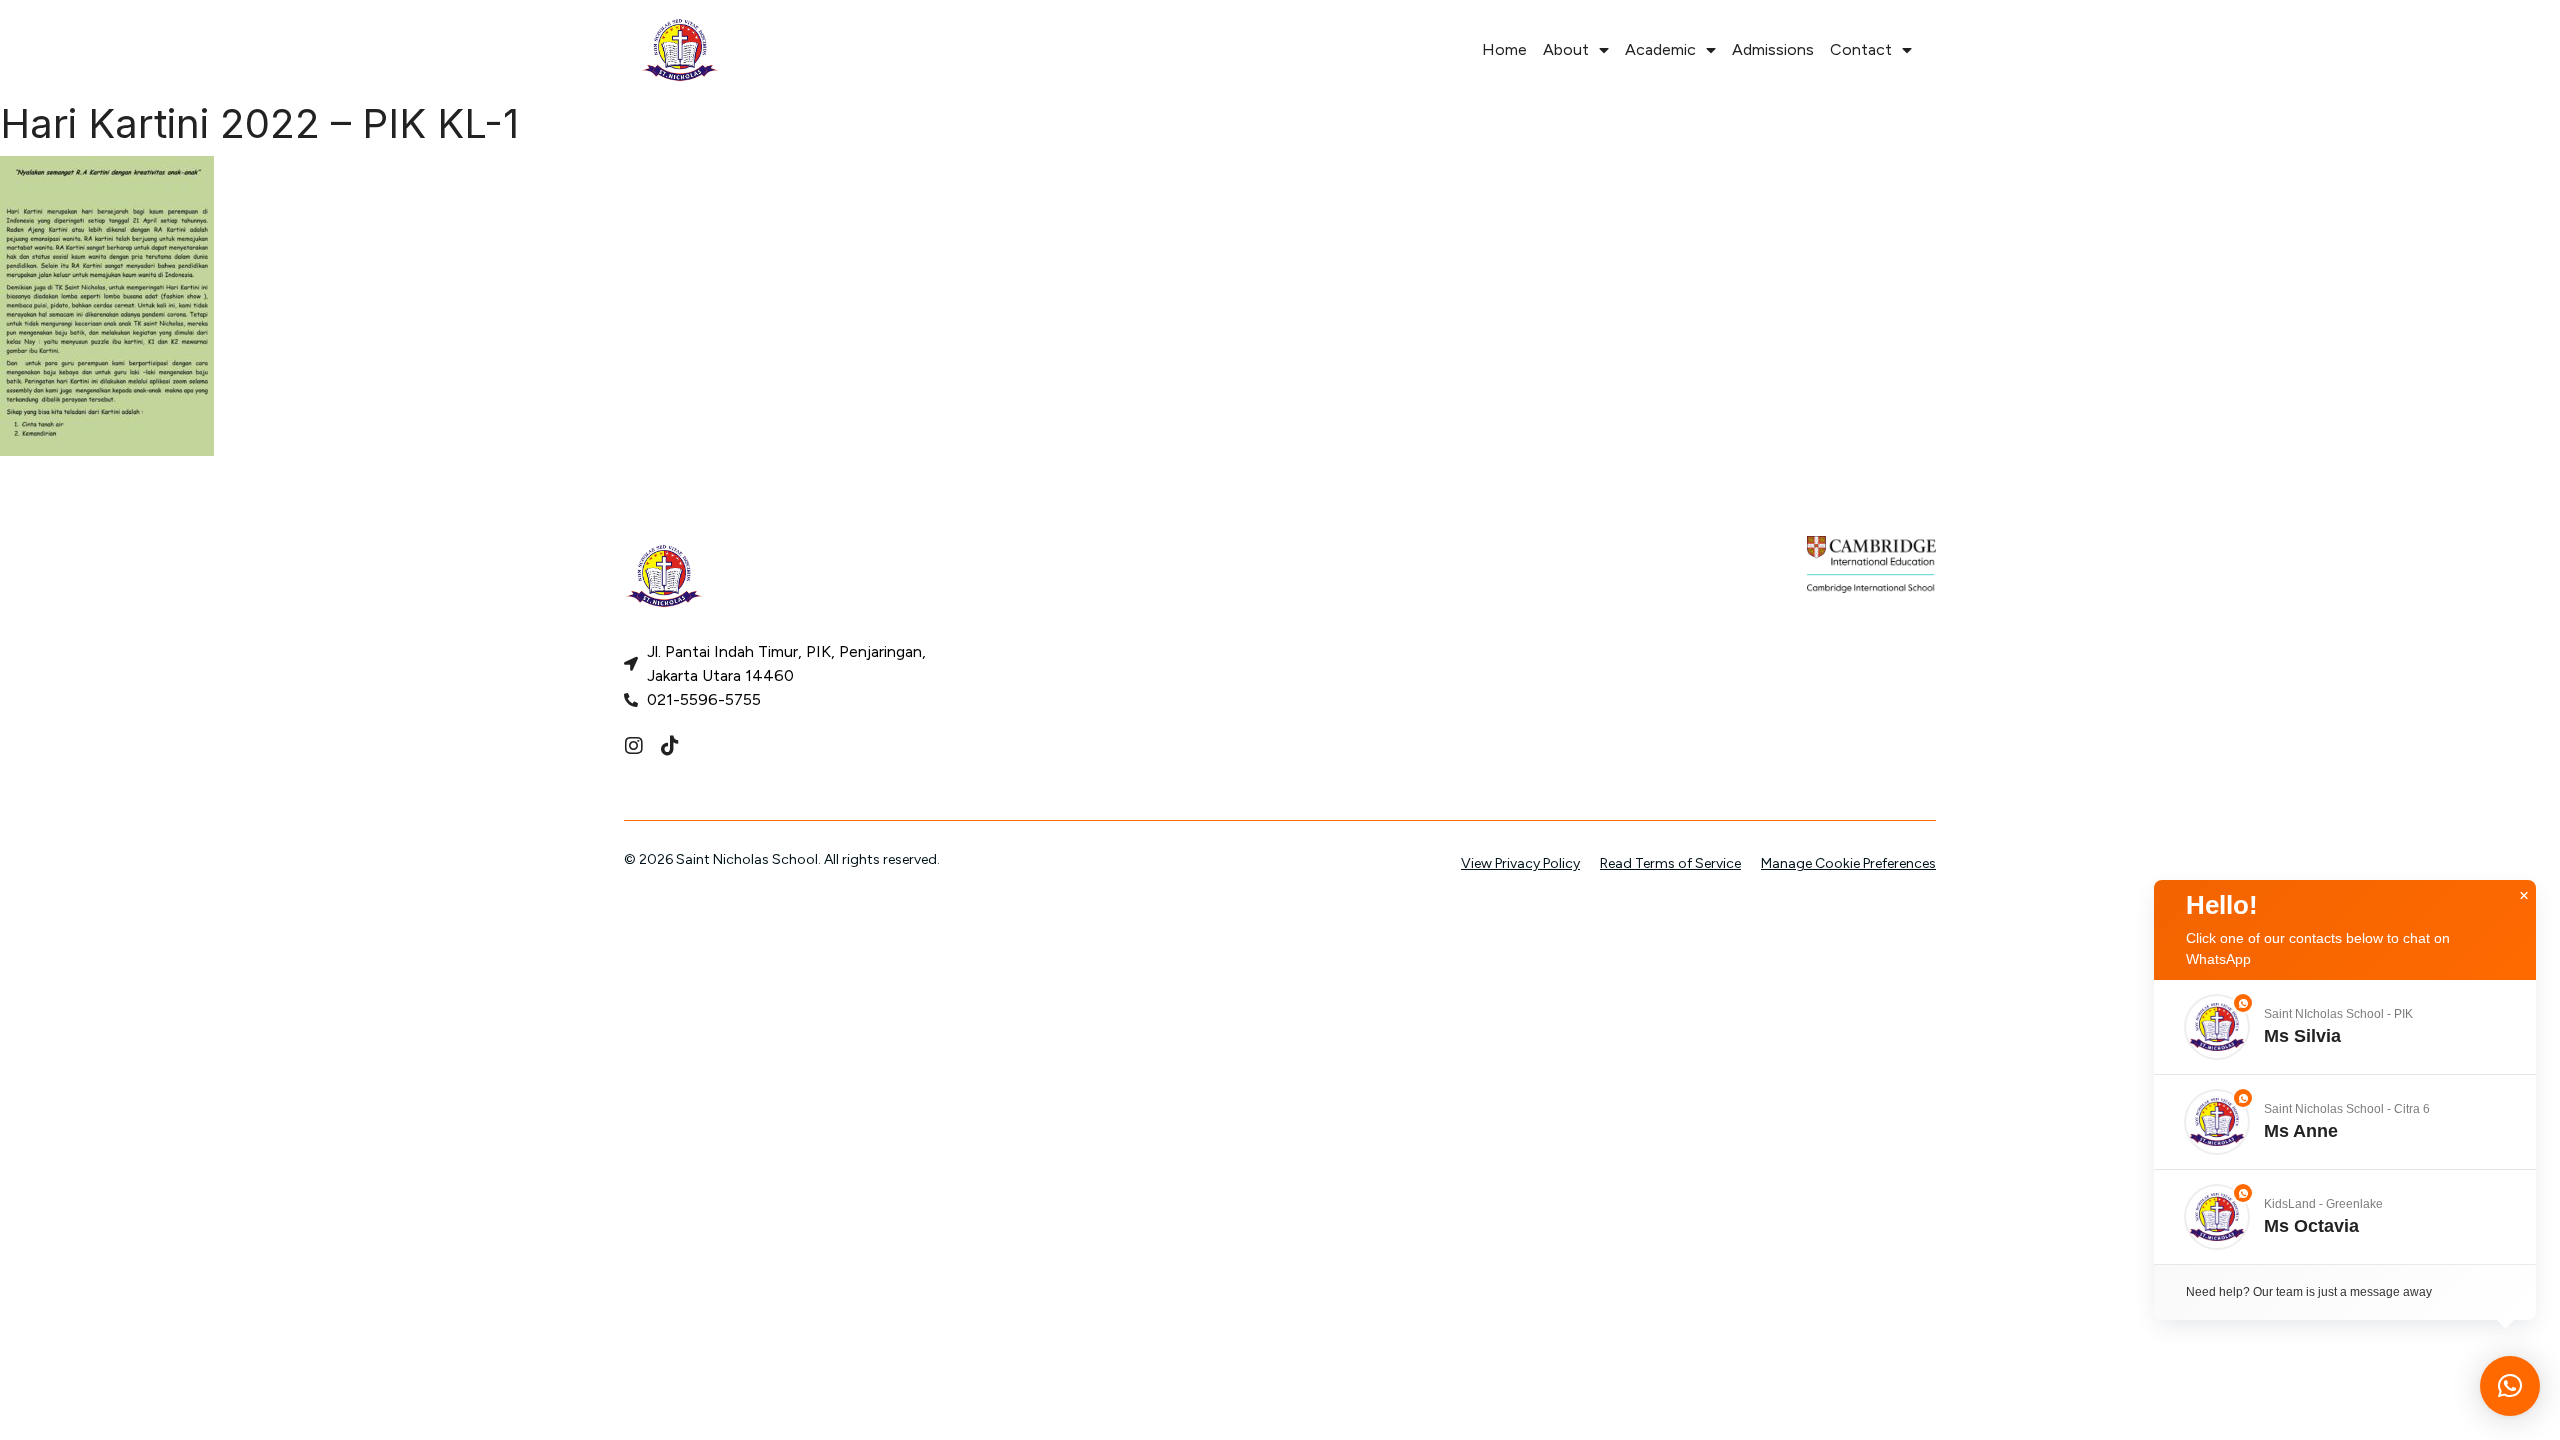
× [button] (2524, 896)
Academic (1660, 49)
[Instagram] (634, 746)
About (1566, 49)
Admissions (1773, 49)
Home (1504, 49)
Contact (1861, 49)
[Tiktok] (670, 746)
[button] (2345, 1027)
